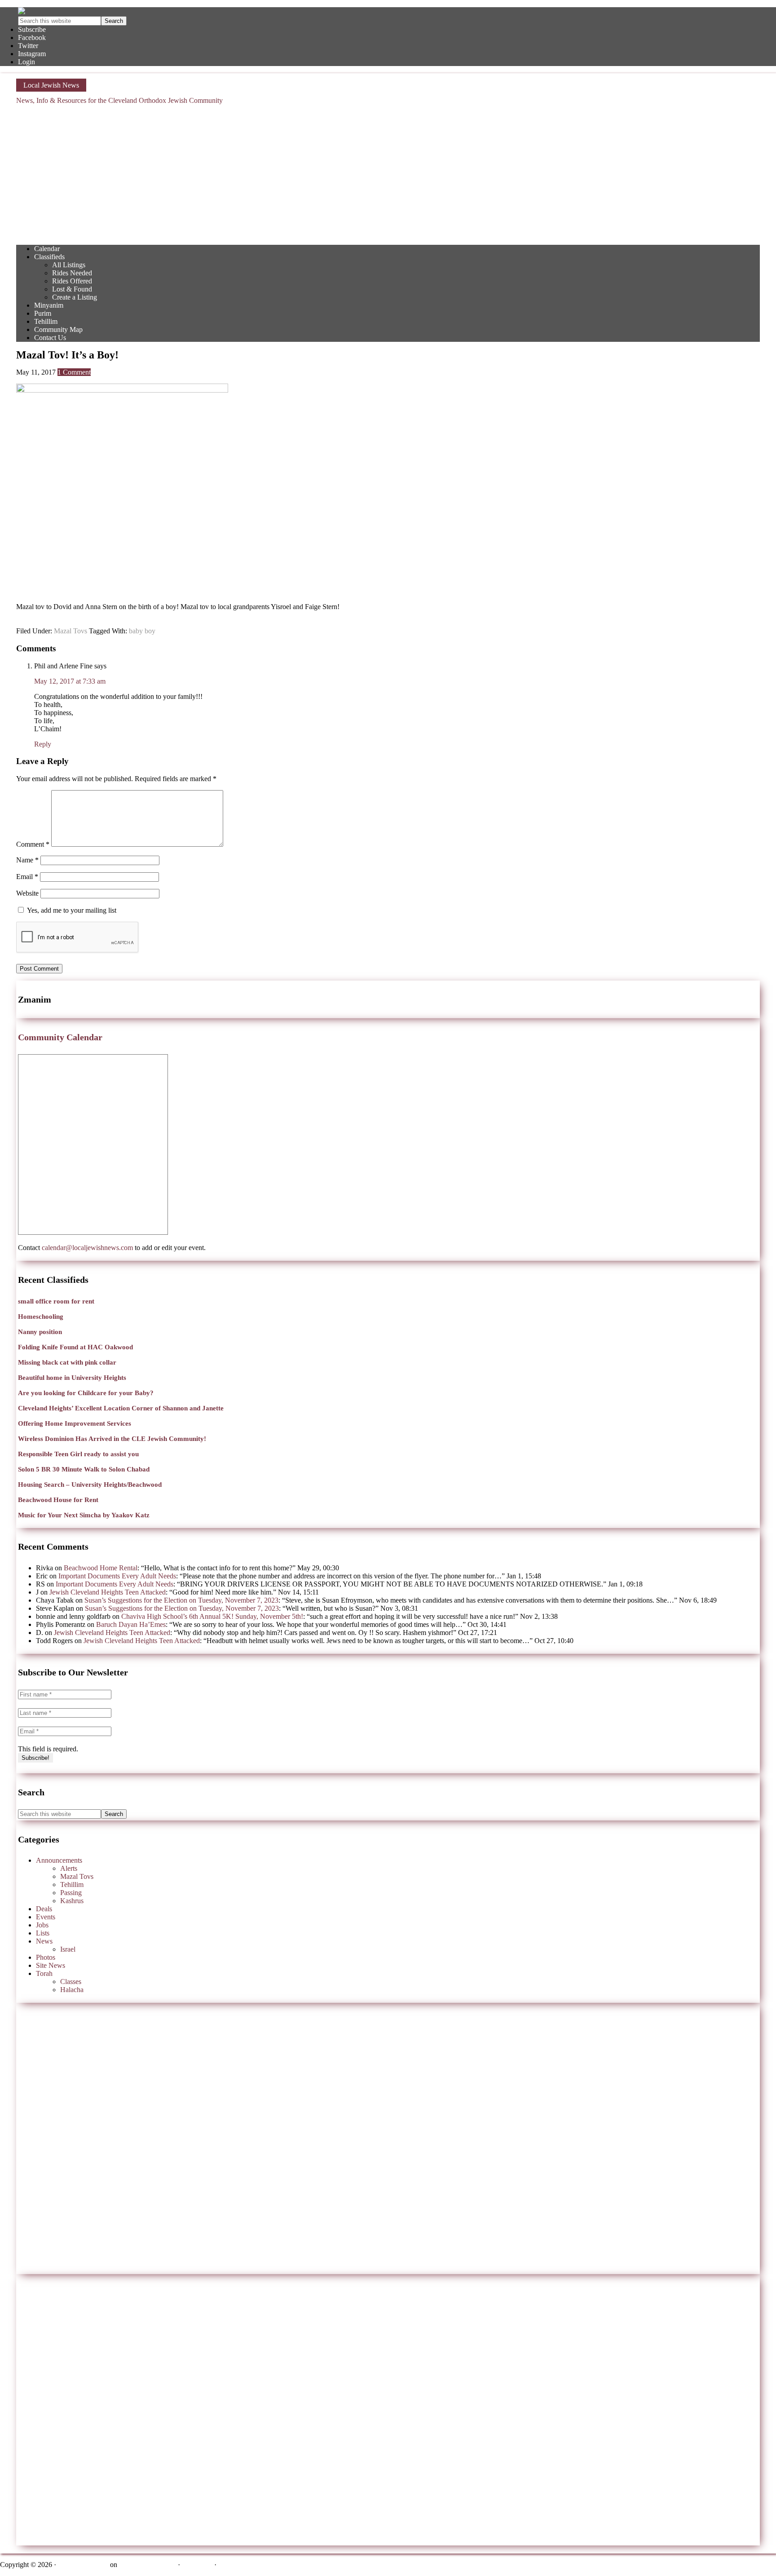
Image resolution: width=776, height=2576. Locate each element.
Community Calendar (60, 1037)
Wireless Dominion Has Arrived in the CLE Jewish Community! (112, 1439)
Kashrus (72, 1901)
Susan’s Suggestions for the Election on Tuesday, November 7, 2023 (181, 1600)
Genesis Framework (148, 2565)
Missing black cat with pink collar (67, 1362)
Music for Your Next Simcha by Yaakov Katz (84, 1515)
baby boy (142, 631)
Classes (71, 1982)
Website (27, 893)
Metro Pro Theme (83, 2565)
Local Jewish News (51, 85)
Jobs (42, 1925)
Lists (43, 1933)
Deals (44, 1909)
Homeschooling (41, 1317)
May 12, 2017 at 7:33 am (70, 681)
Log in (228, 2565)
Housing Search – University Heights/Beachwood (90, 1485)
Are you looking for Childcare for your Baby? (86, 1393)
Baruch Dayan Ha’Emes (131, 1624)
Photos (46, 1957)
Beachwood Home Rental (101, 1568)
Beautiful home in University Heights (72, 1378)
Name (27, 860)
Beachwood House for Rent (58, 1500)
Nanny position (40, 1332)
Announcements (59, 1860)
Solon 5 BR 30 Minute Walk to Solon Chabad (84, 1469)
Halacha (72, 1990)
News (44, 1941)
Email (27, 877)
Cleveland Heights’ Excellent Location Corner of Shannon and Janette (121, 1408)
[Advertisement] (388, 175)
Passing (71, 1893)
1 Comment (74, 372)
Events (46, 1917)
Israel (68, 1949)
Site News (51, 1965)
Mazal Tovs (71, 631)
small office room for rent (56, 1301)
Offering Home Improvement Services (75, 1423)
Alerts (69, 1868)
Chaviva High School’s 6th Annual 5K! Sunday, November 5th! (212, 1616)
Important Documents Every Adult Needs (117, 1576)
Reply (43, 744)
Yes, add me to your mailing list (71, 910)
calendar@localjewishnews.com (87, 1248)
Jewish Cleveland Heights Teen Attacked (108, 1592)
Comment (33, 844)
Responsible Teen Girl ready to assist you (78, 1454)
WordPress (197, 2565)
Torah (44, 1973)
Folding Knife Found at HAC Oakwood (75, 1347)
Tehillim (72, 1885)
